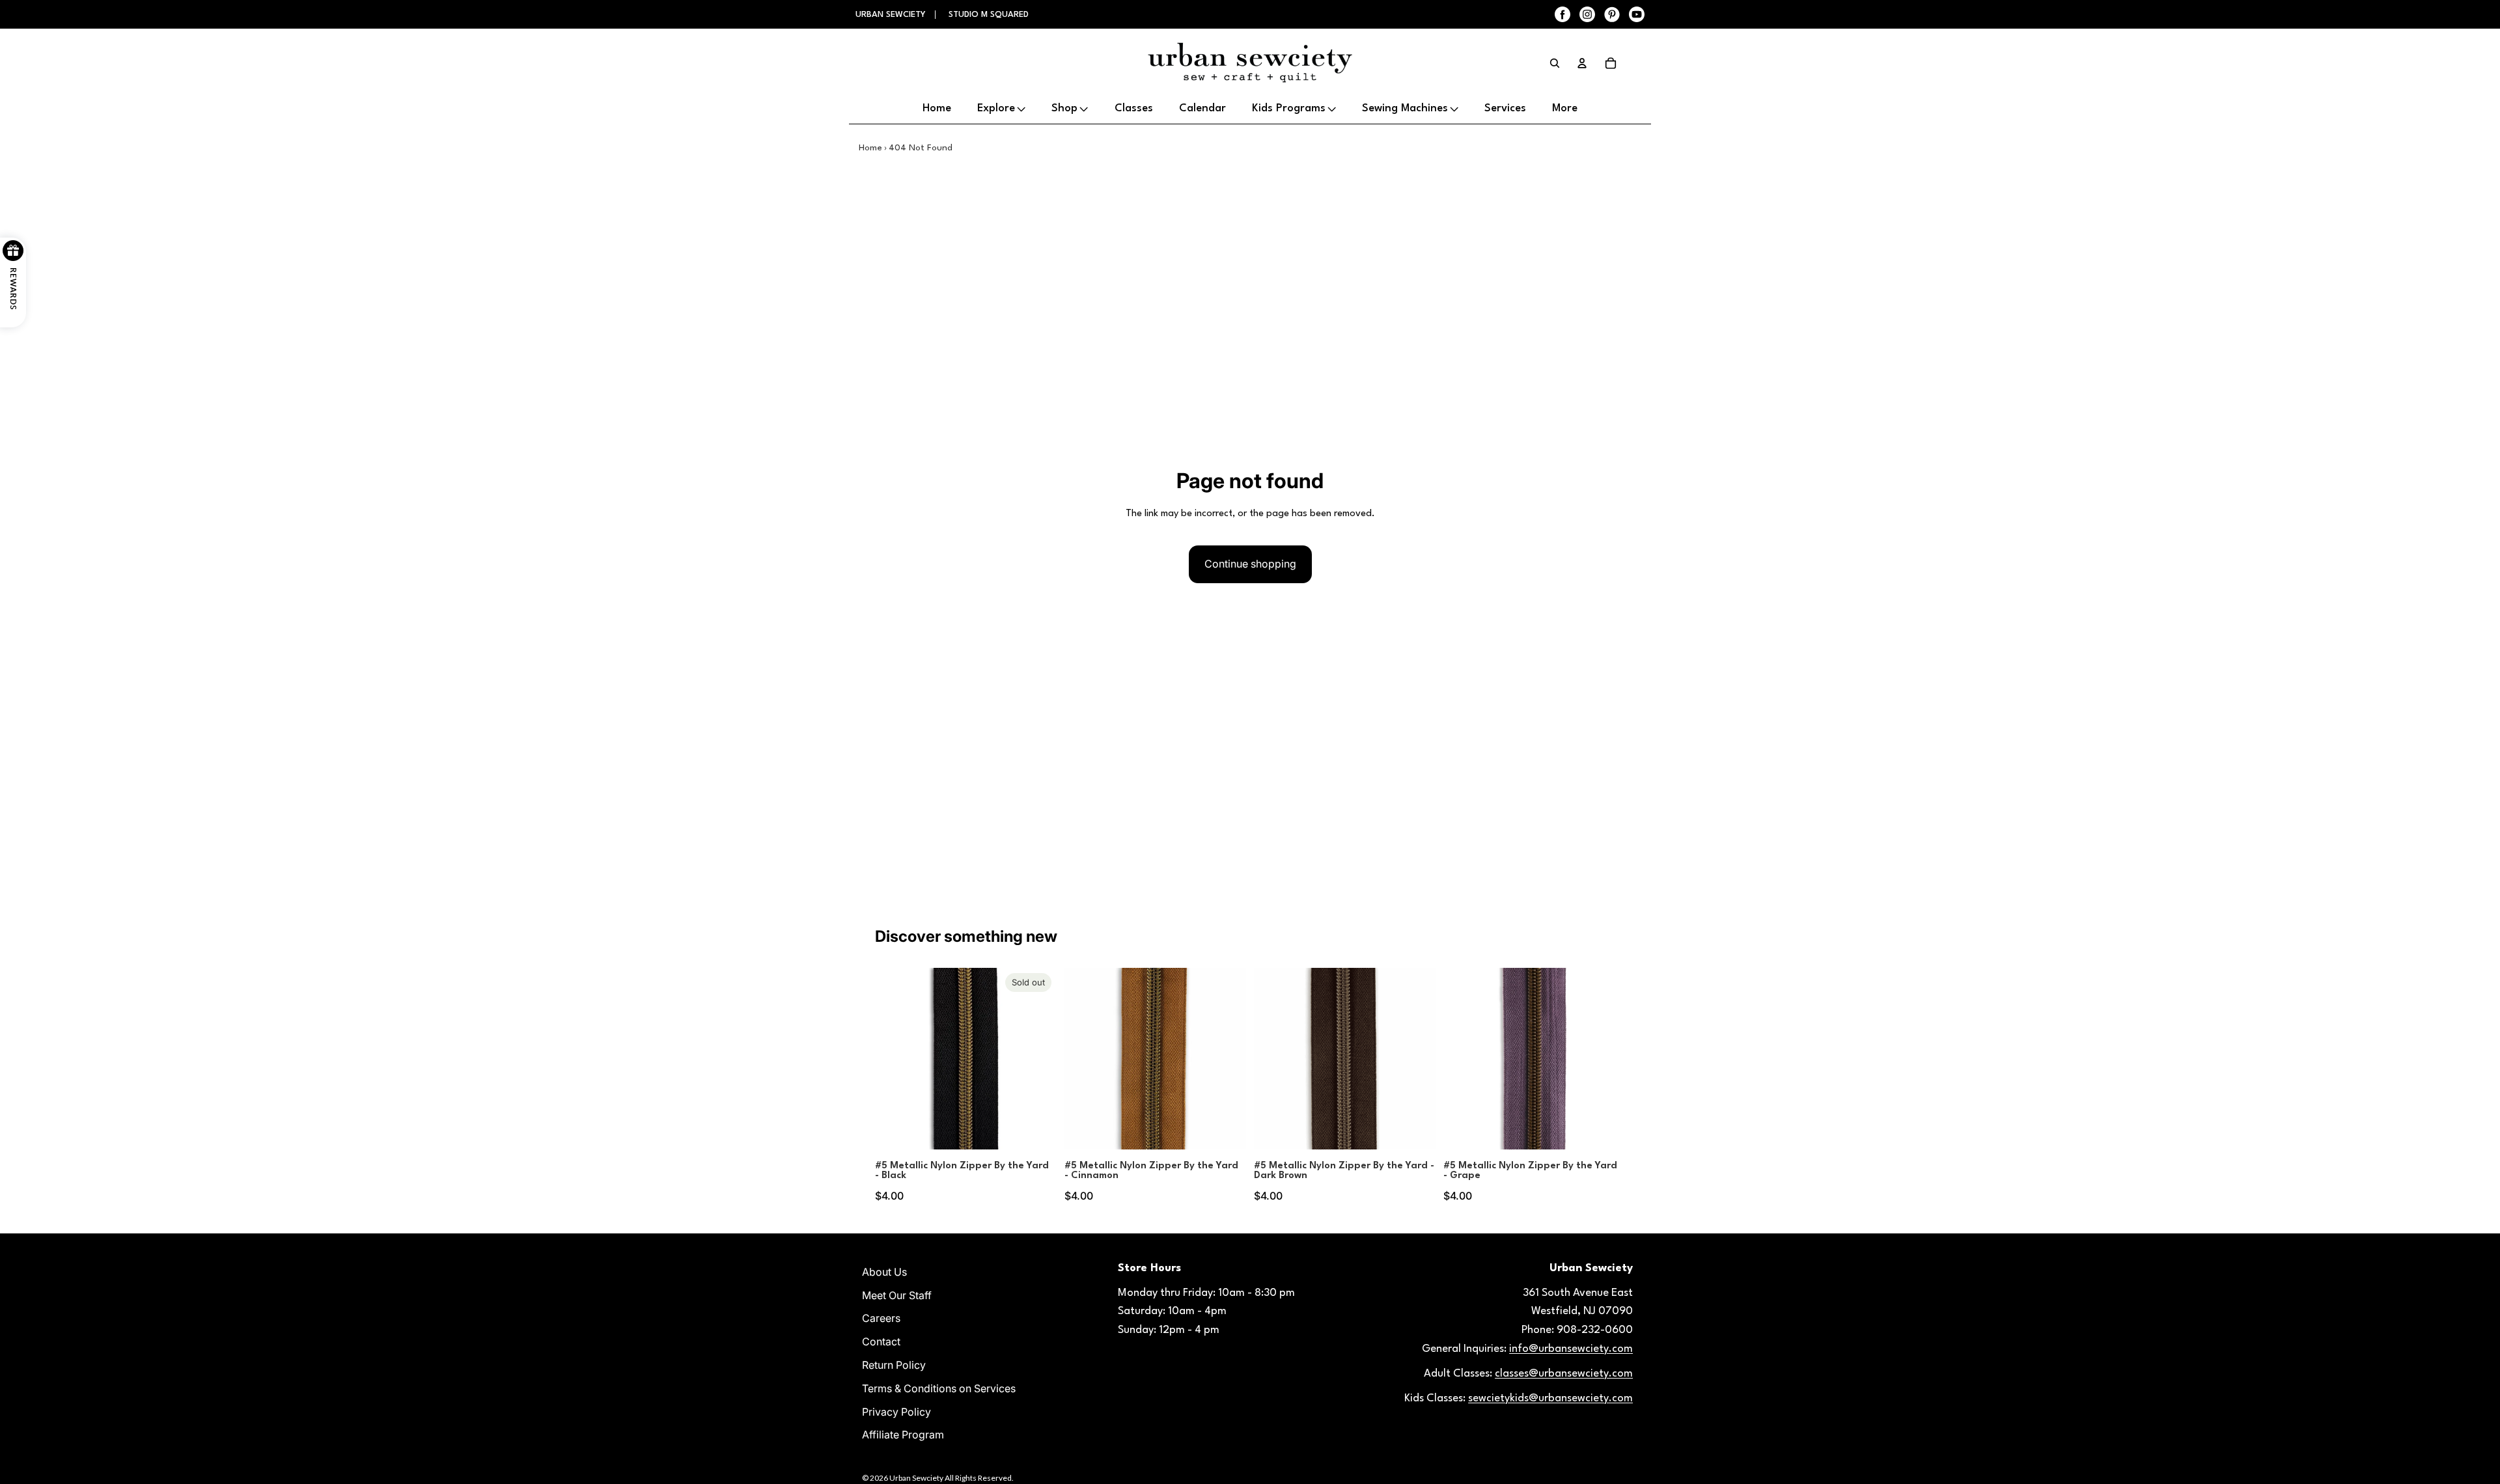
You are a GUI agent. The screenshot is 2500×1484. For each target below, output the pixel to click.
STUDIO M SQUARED (989, 15)
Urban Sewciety (916, 1478)
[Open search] (1555, 63)
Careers (881, 1318)
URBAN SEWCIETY (892, 15)
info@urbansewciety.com (1571, 1349)
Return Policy (894, 1365)
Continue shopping (1250, 564)
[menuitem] (1565, 109)
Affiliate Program (903, 1435)
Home (870, 148)
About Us (884, 1272)
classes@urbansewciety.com (1564, 1374)
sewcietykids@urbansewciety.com (1550, 1398)
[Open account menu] (1582, 63)
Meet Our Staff (897, 1295)
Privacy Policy (896, 1412)
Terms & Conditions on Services (939, 1388)
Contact (881, 1341)
